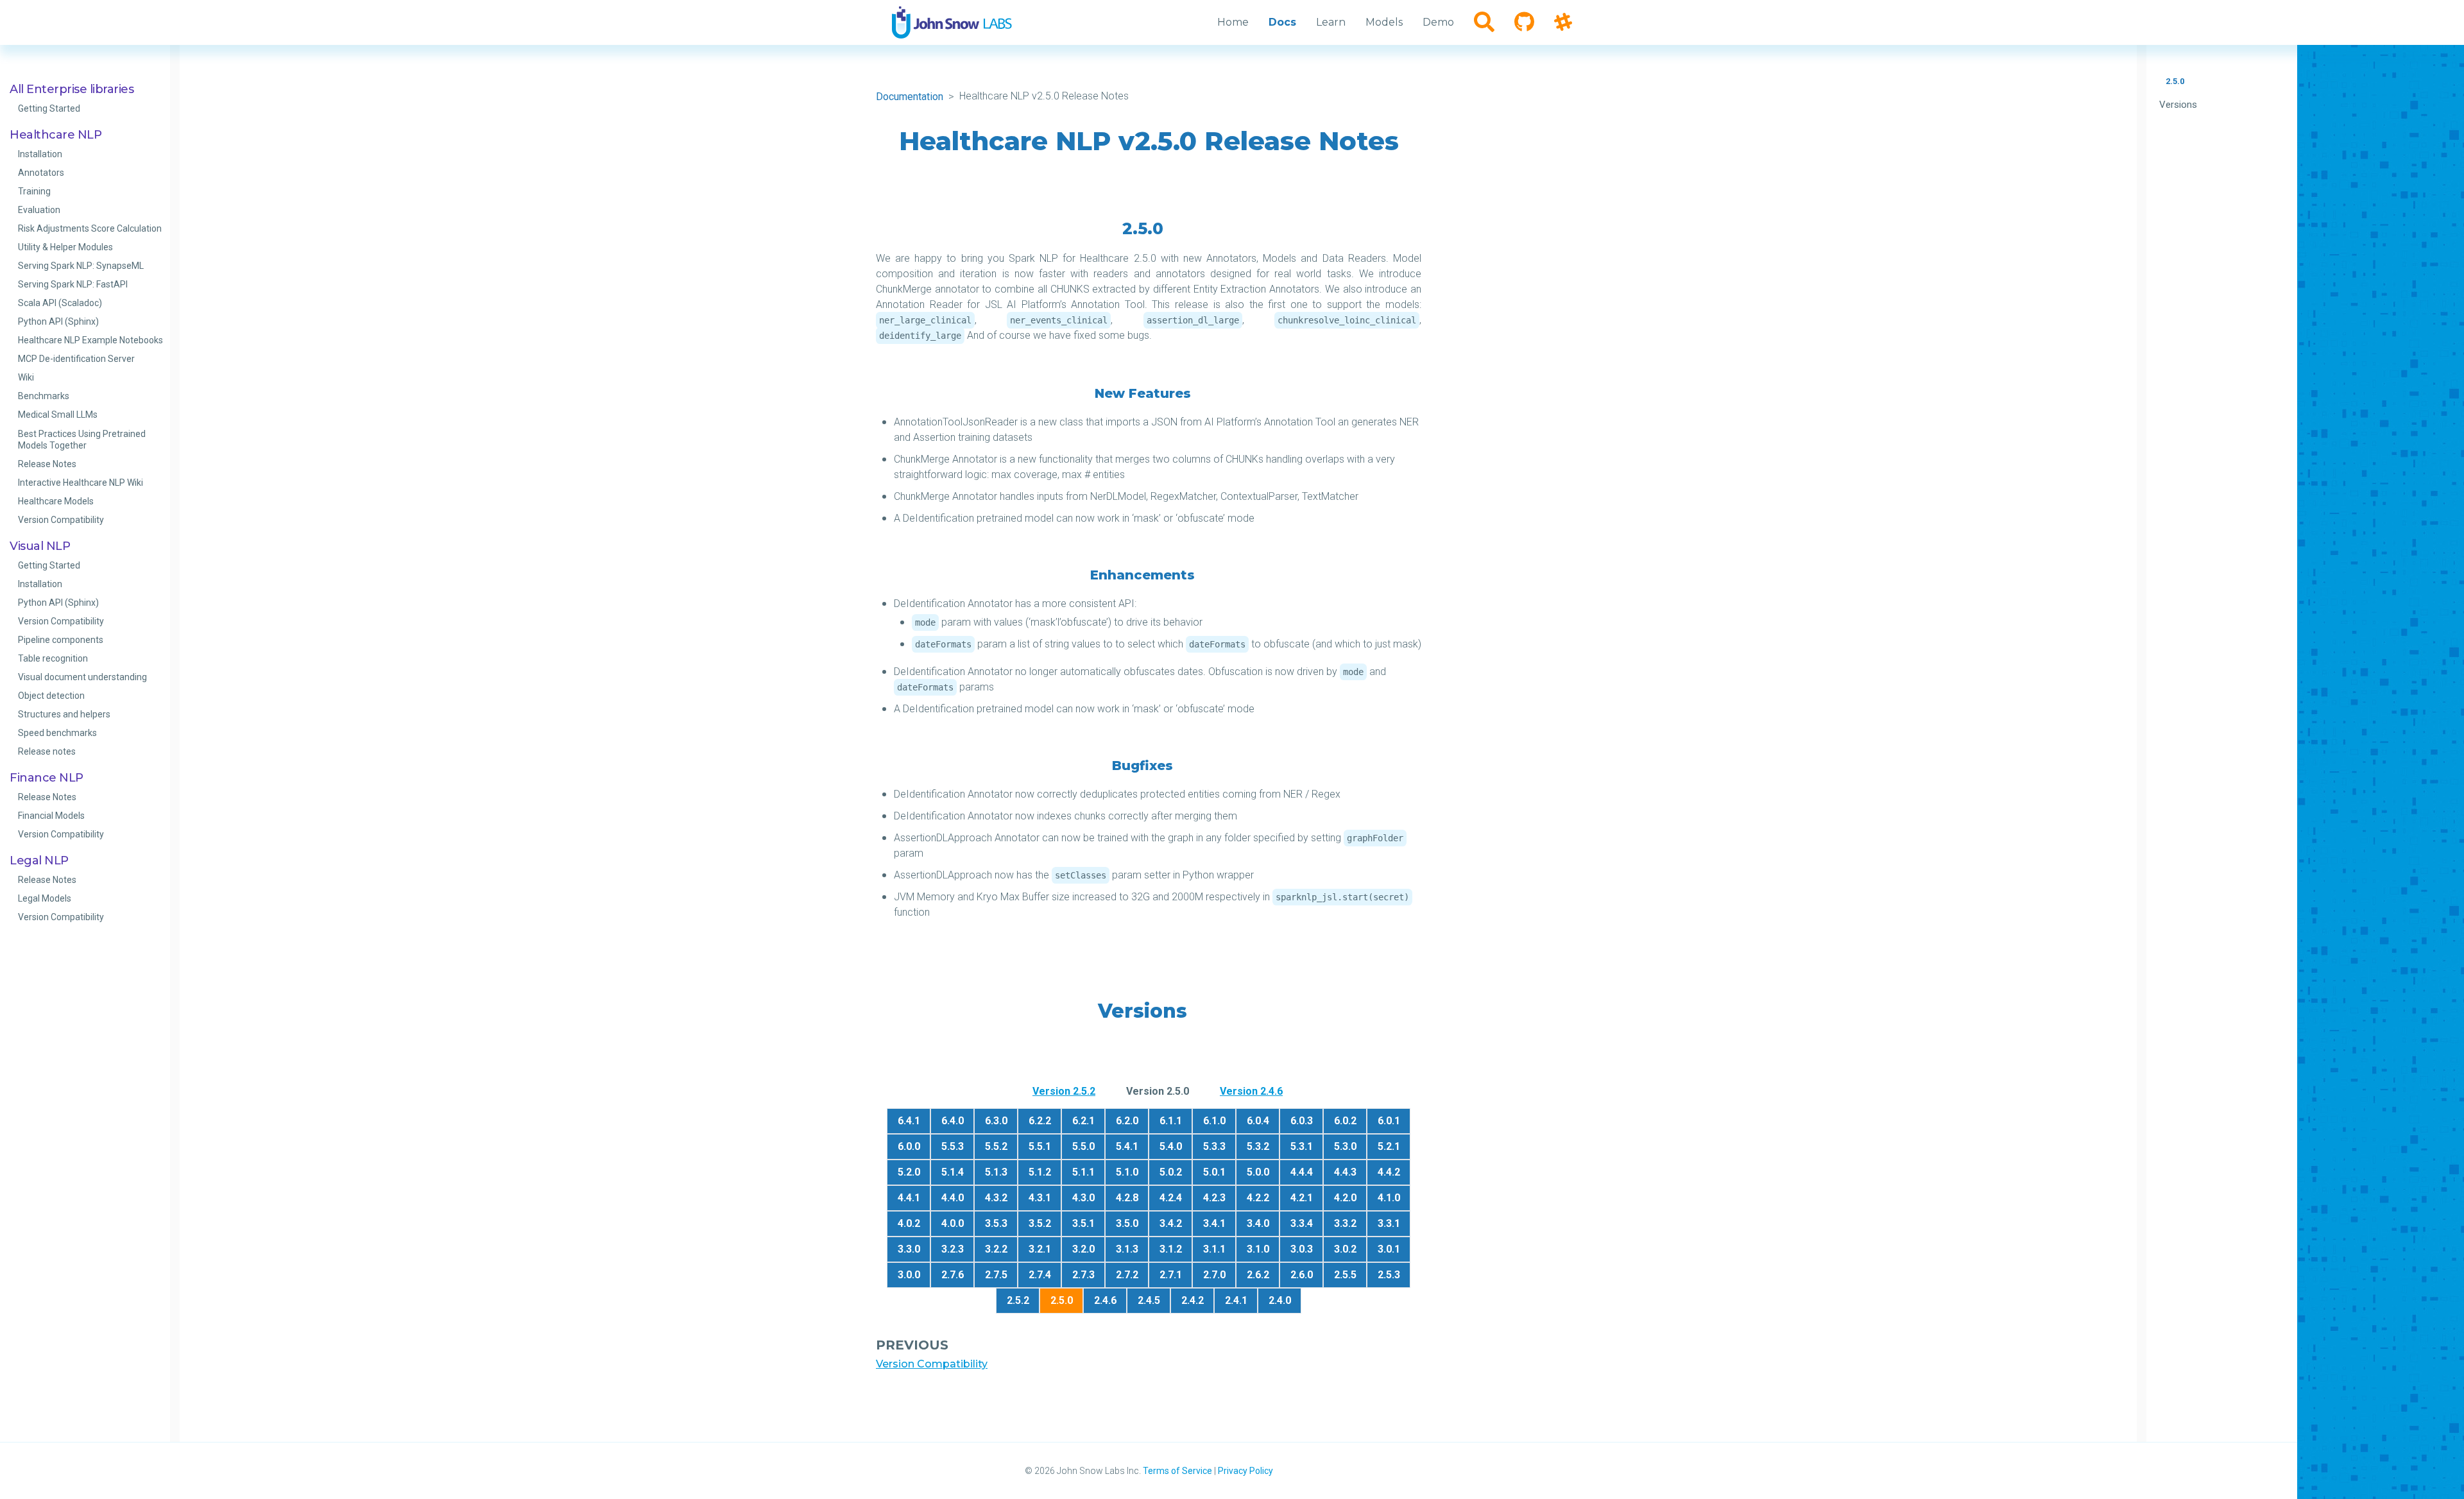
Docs (1282, 22)
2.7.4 (1040, 1275)
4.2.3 (1214, 1198)
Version (1064, 1091)
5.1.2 (1040, 1172)
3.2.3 (953, 1249)
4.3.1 (1040, 1198)
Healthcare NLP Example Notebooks (90, 340)
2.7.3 (1083, 1275)
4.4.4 (1302, 1172)
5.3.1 (1302, 1146)
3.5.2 (1040, 1223)
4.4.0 (953, 1198)
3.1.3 (1127, 1249)
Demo (1438, 22)
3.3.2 (1345, 1223)
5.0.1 (1214, 1172)
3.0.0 (909, 1275)
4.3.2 (996, 1198)
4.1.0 (1389, 1198)
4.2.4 (1171, 1198)
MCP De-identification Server (76, 359)
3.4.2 (1171, 1223)
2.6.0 (1302, 1275)
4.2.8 (1127, 1198)
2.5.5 (1345, 1275)
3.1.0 (1258, 1249)
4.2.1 (1302, 1198)
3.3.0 (909, 1249)
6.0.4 (1258, 1121)
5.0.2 (1171, 1172)
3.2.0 (1083, 1249)
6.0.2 (1345, 1121)
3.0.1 (1389, 1249)
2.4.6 (1105, 1300)
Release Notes (47, 464)
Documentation (910, 97)
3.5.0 (1127, 1223)
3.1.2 (1171, 1249)
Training (34, 191)
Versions (2178, 105)
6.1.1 (1171, 1121)
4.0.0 (953, 1223)
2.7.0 (1214, 1275)
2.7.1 (1171, 1275)
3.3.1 (1389, 1223)
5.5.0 (1083, 1146)
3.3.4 (1302, 1223)
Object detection (51, 696)
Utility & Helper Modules (65, 247)
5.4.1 (1127, 1146)
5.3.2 (1258, 1146)
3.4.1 (1214, 1223)
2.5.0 (2175, 81)
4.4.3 (1345, 1172)
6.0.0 (909, 1146)
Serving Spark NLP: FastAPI (73, 284)
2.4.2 (1193, 1300)
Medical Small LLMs (58, 415)
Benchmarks (44, 396)
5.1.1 (1083, 1172)
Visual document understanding (82, 677)
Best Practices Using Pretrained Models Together (82, 440)
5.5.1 (1040, 1146)
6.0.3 (1302, 1121)
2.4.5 (1149, 1300)
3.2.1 (1040, 1249)
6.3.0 (996, 1121)
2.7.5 (996, 1275)
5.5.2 (996, 1146)
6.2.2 (1040, 1121)
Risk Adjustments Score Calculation (90, 228)
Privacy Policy (1245, 1471)
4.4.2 (1389, 1172)
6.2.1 (1083, 1121)
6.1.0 (1214, 1121)
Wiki (26, 377)
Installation (40, 154)
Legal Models (45, 898)
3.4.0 (1258, 1223)
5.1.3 (996, 1172)
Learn (1331, 22)
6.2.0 (1127, 1121)
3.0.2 (1345, 1249)
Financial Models (51, 816)
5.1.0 (1127, 1172)
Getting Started (49, 108)
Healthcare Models (56, 501)
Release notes (47, 751)
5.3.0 (1345, 1146)
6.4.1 (909, 1121)
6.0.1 (1389, 1121)
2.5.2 (1018, 1300)
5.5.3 (953, 1146)
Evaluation (39, 210)
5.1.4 (953, 1172)
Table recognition (53, 658)
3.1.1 (1214, 1249)
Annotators (41, 173)
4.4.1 (909, 1198)
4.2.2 (1258, 1198)
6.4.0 (953, 1121)
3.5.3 (996, 1223)
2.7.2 (1127, 1275)
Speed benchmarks (57, 733)
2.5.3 (1389, 1275)
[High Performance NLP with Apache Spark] (952, 22)
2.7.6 (953, 1275)
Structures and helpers (64, 714)
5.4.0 (1171, 1146)
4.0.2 (909, 1223)
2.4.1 (1236, 1300)
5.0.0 (1258, 1172)
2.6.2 (1258, 1275)
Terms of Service (1177, 1471)
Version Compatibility (61, 520)
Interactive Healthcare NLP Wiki (81, 483)
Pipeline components (61, 640)
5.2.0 (909, 1172)
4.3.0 (1083, 1198)
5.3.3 (1214, 1146)
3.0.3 (1302, 1249)
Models (1384, 22)
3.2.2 (996, 1249)
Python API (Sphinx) (58, 321)
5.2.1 (1389, 1146)
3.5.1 (1083, 1223)
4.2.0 (1345, 1198)
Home (1233, 22)
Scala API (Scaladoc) (60, 303)
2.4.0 (1280, 1300)
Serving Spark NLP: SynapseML (81, 266)
